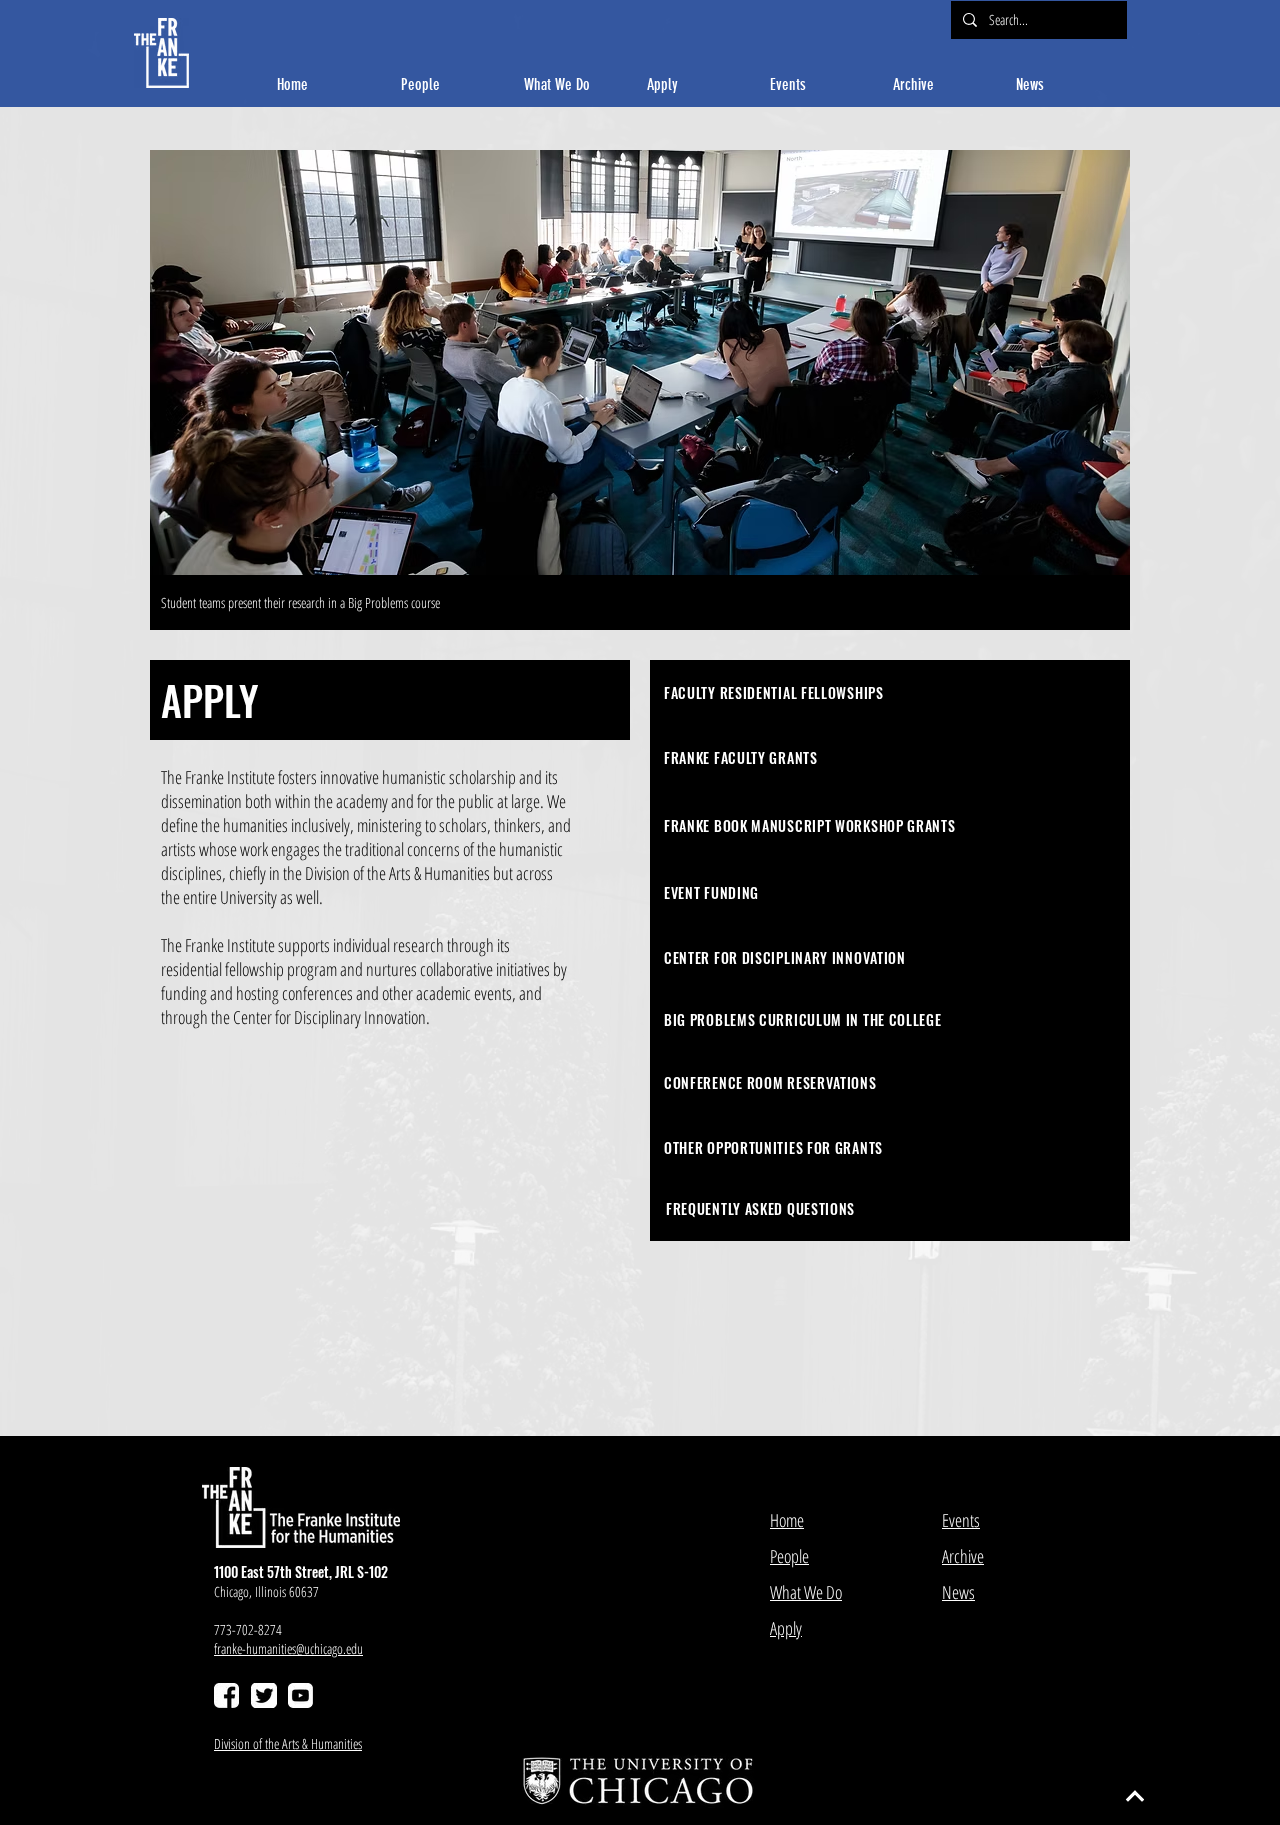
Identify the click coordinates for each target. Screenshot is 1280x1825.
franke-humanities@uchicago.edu (288, 1648)
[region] (890, 692)
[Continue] (1135, 1796)
